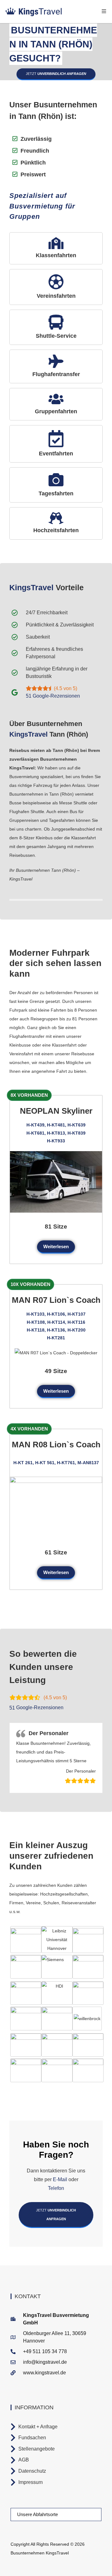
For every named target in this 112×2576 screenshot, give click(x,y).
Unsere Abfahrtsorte (37, 2514)
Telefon (56, 2188)
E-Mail (60, 2179)
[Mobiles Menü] (104, 11)
